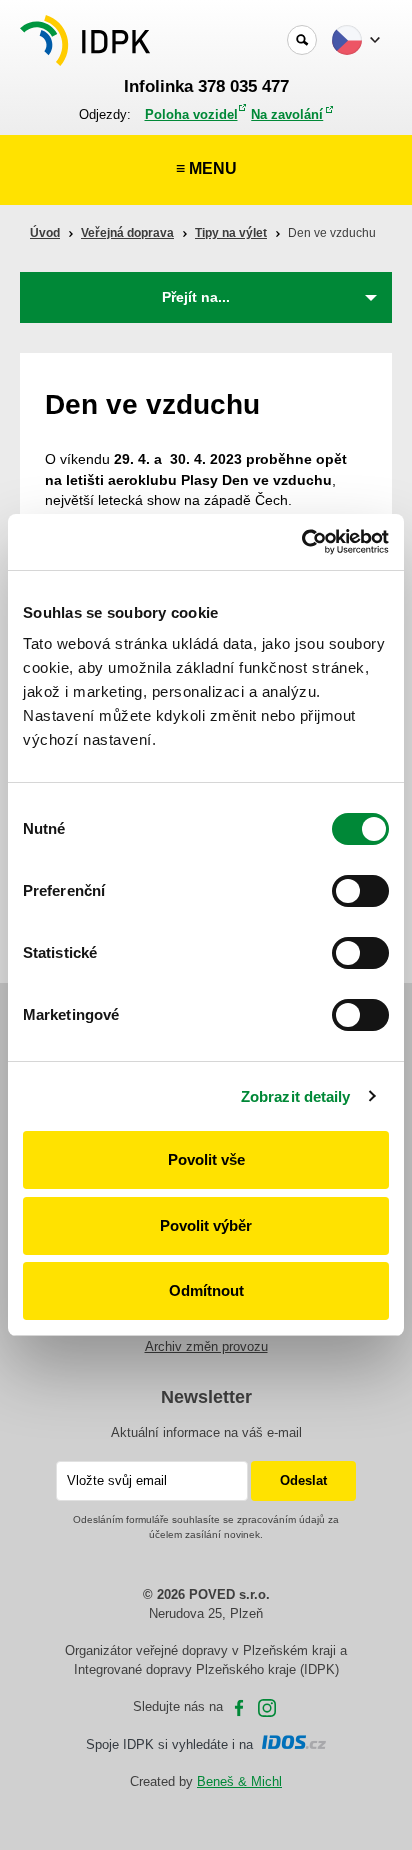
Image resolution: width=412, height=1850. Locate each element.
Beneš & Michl (239, 1781)
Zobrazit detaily (296, 1096)
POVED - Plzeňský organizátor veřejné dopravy (87, 40)
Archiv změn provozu (206, 1346)
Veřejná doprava (127, 233)
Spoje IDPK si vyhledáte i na (173, 1744)
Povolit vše (206, 1159)
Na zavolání (287, 114)
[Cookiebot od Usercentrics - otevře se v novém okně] (301, 542)
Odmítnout (206, 1290)
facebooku (239, 1708)
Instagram (267, 1708)
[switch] (360, 891)
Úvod (45, 233)
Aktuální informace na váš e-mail (206, 1432)
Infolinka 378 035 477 (206, 86)
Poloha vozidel (191, 114)
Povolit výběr (206, 1225)
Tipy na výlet (231, 233)
